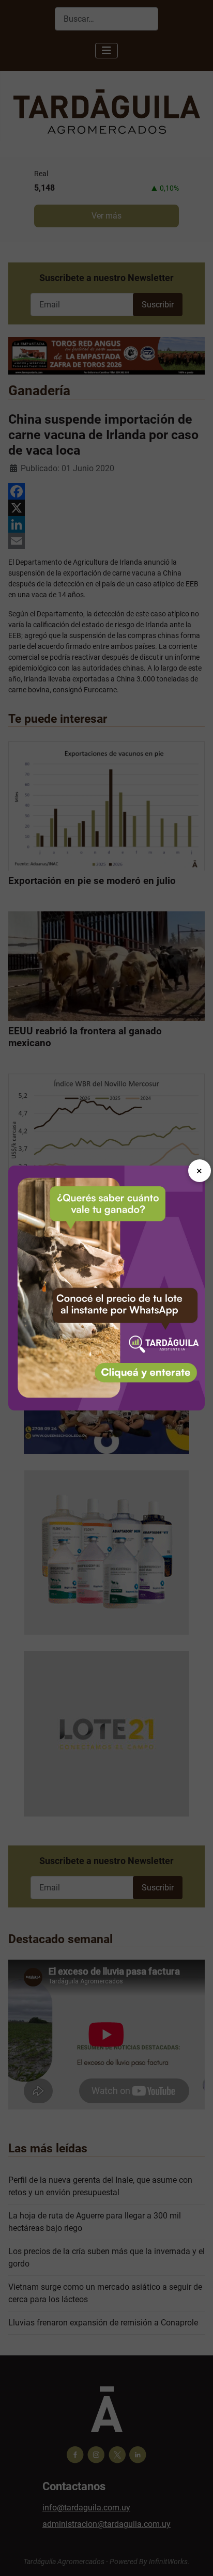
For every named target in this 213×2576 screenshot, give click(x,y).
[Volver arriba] (195, 2557)
